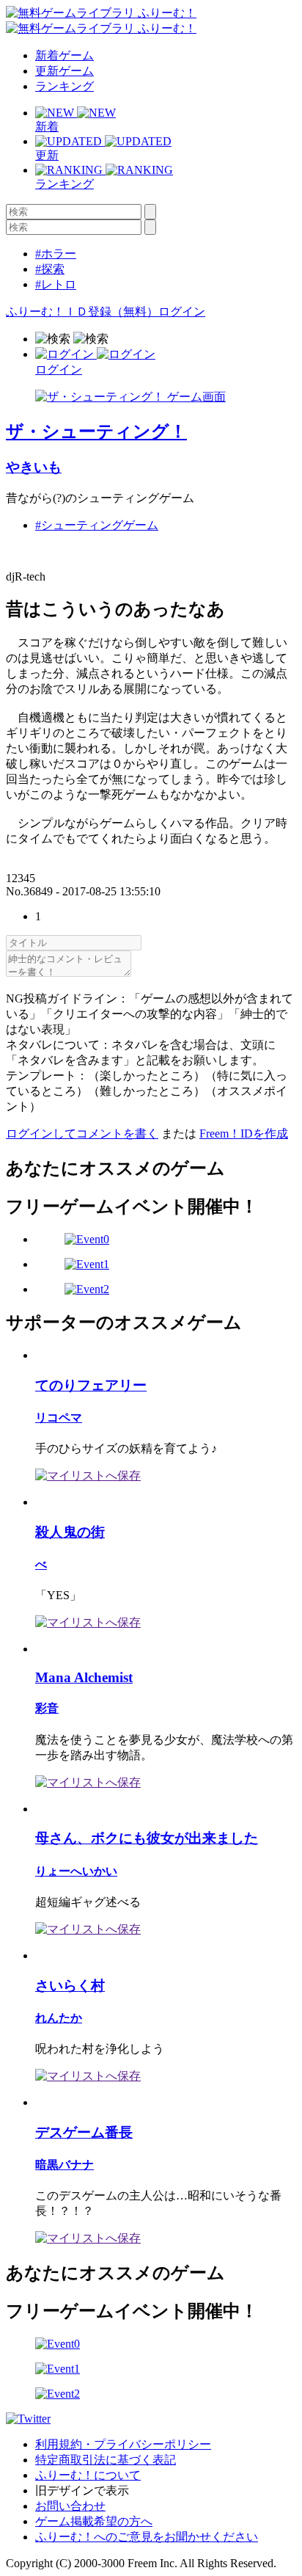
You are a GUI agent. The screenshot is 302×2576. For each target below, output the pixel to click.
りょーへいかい (76, 1871)
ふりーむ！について (88, 2475)
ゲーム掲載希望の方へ (94, 2521)
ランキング (65, 86)
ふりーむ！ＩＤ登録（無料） (82, 312)
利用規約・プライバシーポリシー (123, 2444)
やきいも (34, 467)
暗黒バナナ (65, 2165)
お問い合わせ (70, 2506)
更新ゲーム (65, 71)
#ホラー (56, 254)
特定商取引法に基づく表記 (106, 2460)
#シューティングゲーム (97, 525)
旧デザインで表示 (82, 2491)
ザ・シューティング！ (96, 432)
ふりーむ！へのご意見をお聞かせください (147, 2537)
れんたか (59, 2018)
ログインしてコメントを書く (82, 1134)
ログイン (182, 312)
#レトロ (56, 284)
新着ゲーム (65, 55)
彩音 (47, 1708)
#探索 (50, 269)
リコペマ (59, 1418)
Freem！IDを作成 (244, 1134)
